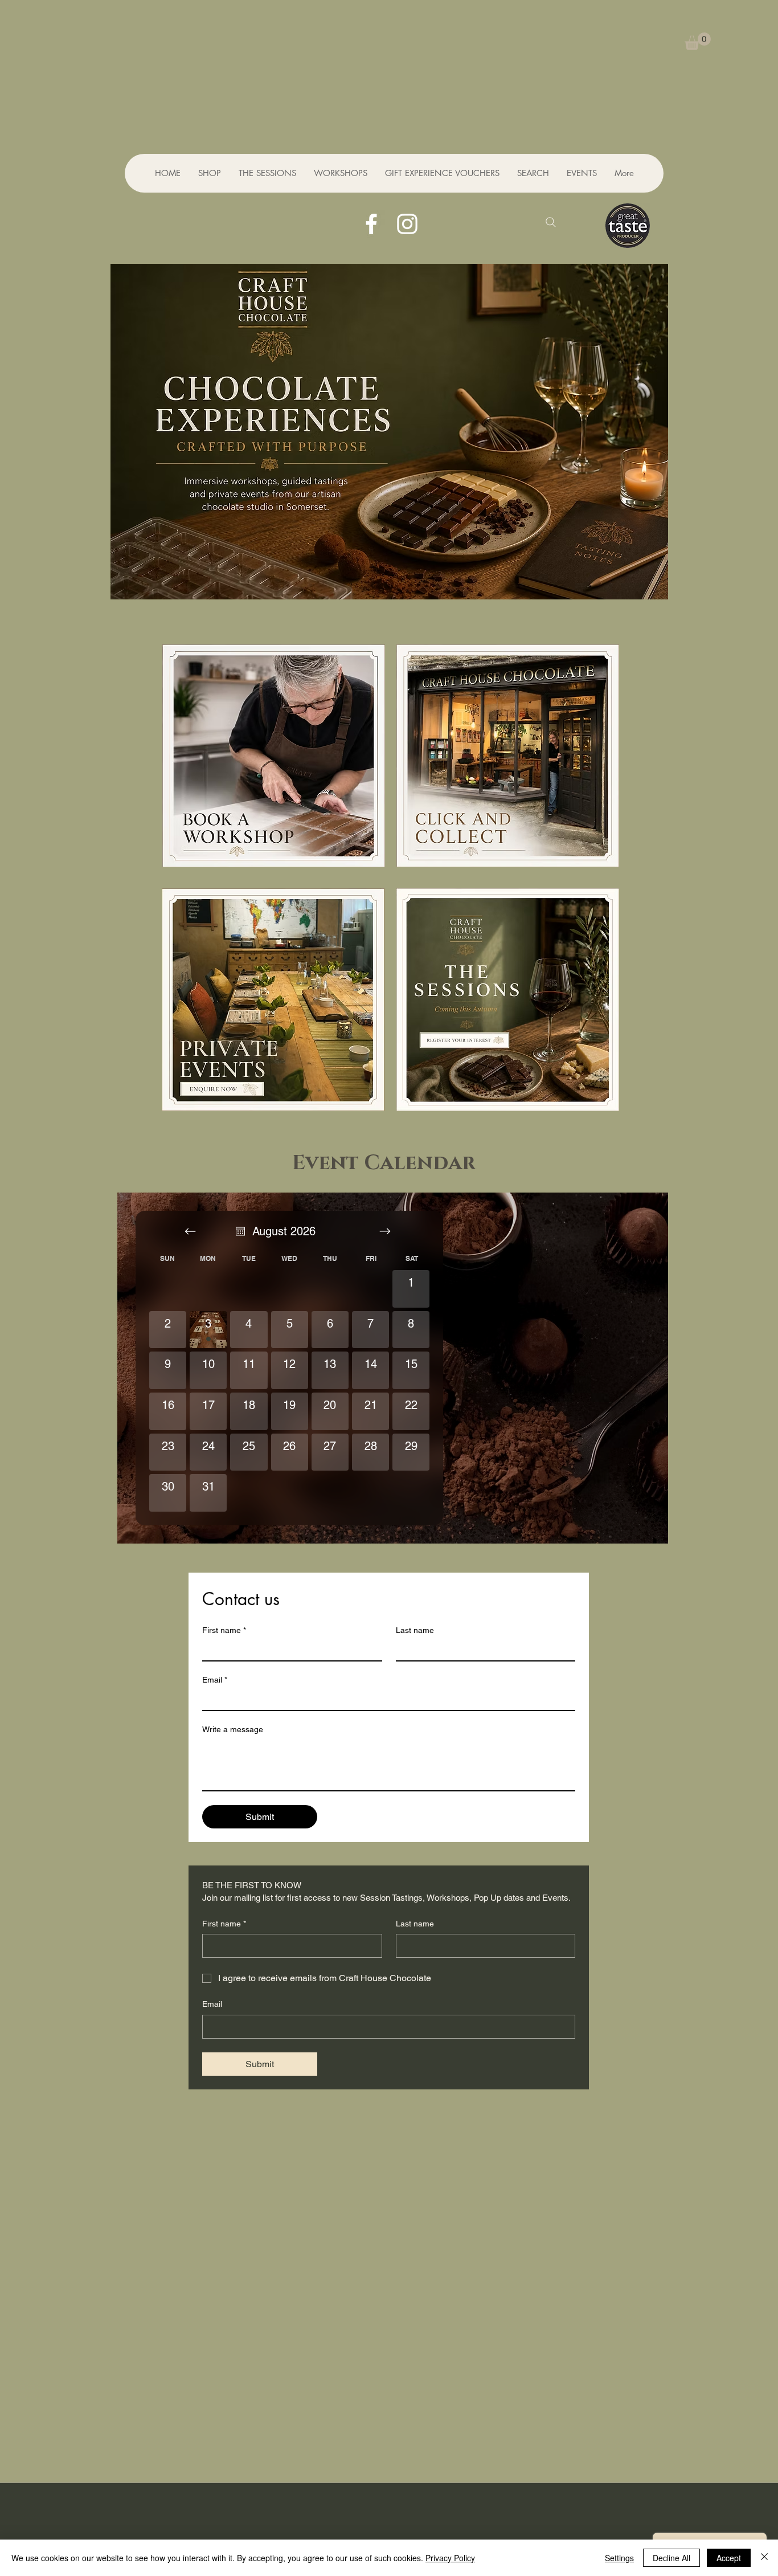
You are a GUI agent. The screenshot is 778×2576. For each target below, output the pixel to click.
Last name (415, 1630)
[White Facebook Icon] (371, 224)
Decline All (671, 2558)
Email (215, 1680)
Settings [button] (619, 2558)
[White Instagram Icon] (407, 224)
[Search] (551, 222)
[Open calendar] (240, 1231)
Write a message (233, 1729)
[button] (698, 41)
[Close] (764, 2558)
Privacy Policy (450, 2558)
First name (224, 1630)
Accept (729, 2558)
